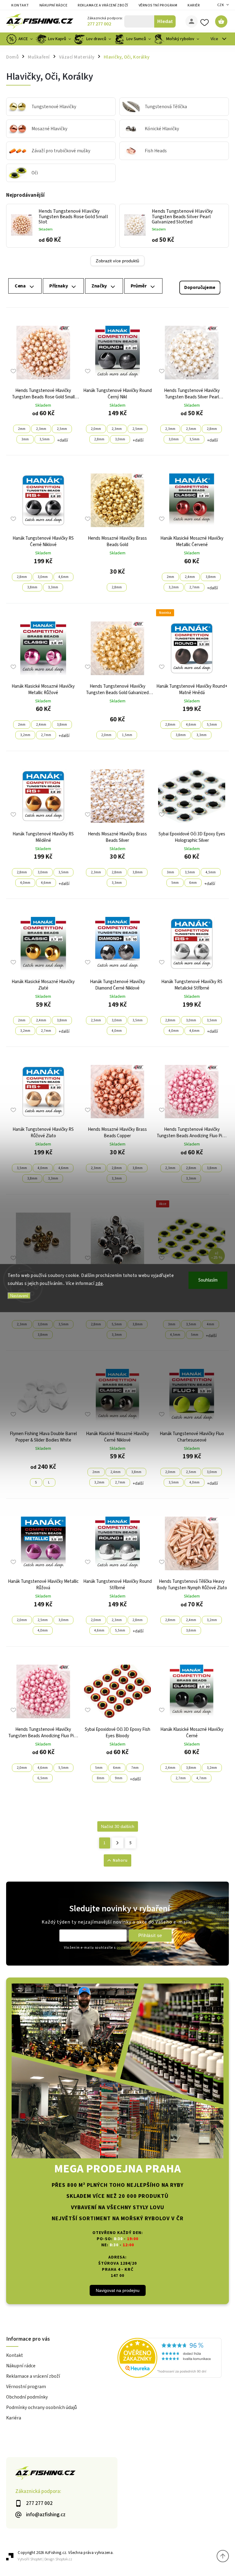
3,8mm (32, 587)
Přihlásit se (150, 1935)
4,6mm (63, 577)
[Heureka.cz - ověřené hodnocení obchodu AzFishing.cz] (173, 2359)
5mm (175, 883)
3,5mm (45, 439)
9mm (119, 1778)
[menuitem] (20, 39)
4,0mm (25, 883)
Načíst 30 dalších (118, 1826)
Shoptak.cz (64, 2559)
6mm (193, 883)
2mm (22, 429)
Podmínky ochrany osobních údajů (41, 2407)
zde (99, 1283)
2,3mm (41, 429)
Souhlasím (208, 1280)
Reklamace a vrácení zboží (103, 5)
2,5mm (62, 429)
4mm (211, 1324)
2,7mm (194, 587)
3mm (25, 439)
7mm (135, 1768)
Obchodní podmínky (27, 2397)
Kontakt (20, 5)
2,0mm (96, 429)
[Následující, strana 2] (118, 1843)
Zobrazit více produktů (117, 261)
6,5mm (43, 1778)
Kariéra (195, 5)
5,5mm (212, 725)
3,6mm (191, 1630)
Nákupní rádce (54, 5)
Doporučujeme (200, 288)
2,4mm (190, 577)
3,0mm (120, 439)
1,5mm (127, 735)
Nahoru (120, 1860)
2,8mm (99, 439)
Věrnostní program (158, 5)
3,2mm (174, 587)
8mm (101, 1778)
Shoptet (36, 2559)
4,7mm (201, 1778)
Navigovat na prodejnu (118, 2290)
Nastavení (19, 1296)
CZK (221, 5)
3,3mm (53, 587)
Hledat (165, 21)
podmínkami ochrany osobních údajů (144, 1948)
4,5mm (211, 872)
